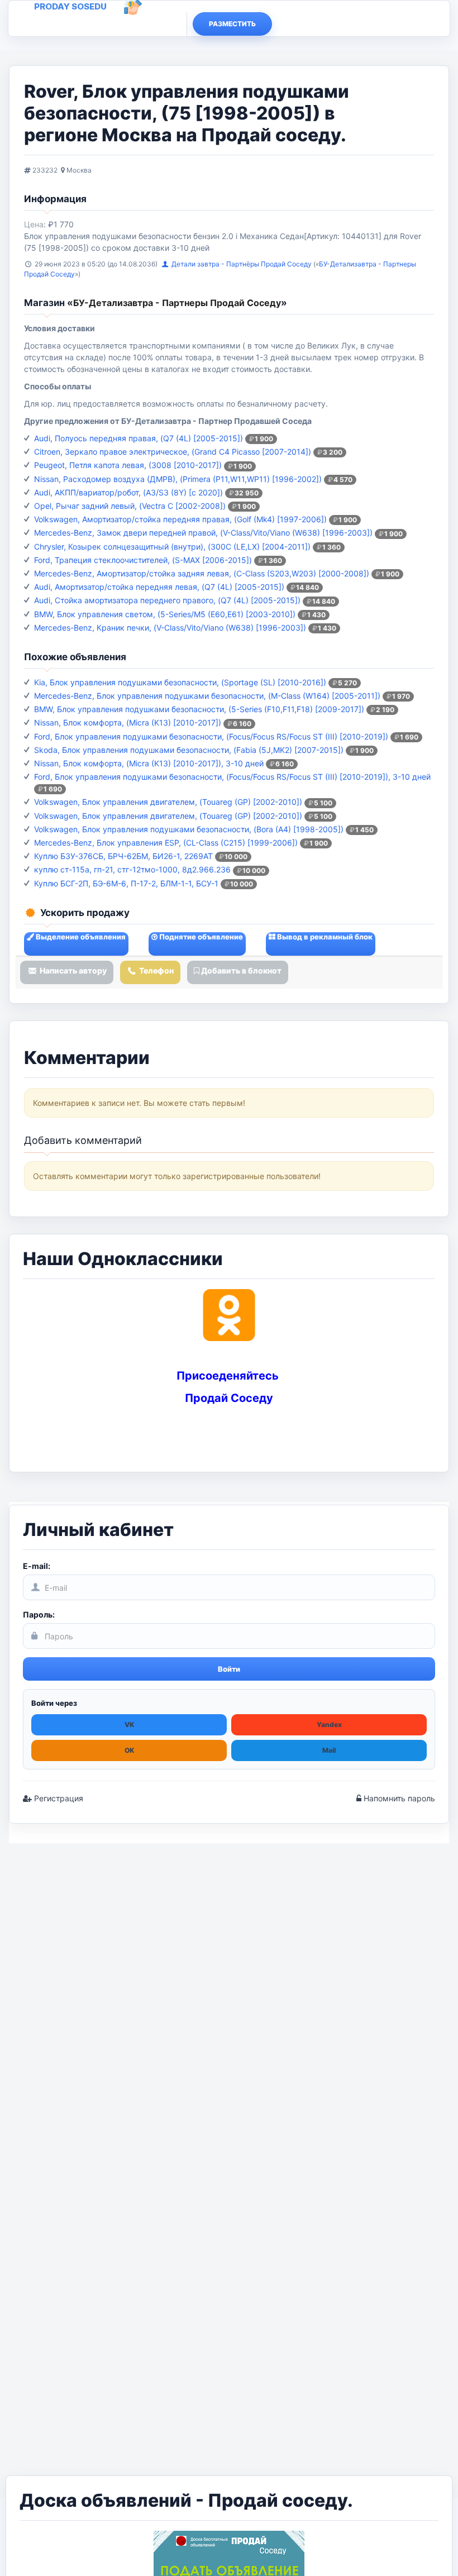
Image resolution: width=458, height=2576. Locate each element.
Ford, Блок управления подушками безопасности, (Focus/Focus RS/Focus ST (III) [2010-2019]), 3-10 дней (232, 777)
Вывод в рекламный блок (324, 937)
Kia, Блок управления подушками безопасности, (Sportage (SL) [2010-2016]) (180, 682)
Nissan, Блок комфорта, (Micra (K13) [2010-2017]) (128, 722)
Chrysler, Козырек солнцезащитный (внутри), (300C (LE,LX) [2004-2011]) (172, 547)
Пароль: (39, 1614)
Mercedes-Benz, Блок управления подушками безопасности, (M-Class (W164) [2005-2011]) (207, 696)
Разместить (232, 24)
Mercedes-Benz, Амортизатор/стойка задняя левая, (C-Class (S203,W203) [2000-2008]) (202, 573)
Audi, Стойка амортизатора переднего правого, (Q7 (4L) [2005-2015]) (167, 600)
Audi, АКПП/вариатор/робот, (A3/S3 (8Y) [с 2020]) (128, 492)
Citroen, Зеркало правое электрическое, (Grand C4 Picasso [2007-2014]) (173, 452)
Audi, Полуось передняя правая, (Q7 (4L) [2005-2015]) (139, 438)
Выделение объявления (80, 937)
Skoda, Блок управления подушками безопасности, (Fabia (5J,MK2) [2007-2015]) (189, 750)
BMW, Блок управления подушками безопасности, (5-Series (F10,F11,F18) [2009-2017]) (199, 709)
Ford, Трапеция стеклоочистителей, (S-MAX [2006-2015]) (143, 560)
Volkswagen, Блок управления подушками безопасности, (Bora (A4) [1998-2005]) (189, 829)
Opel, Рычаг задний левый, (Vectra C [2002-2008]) (130, 506)
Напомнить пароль (398, 1798)
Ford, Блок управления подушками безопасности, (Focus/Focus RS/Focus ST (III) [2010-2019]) (211, 736)
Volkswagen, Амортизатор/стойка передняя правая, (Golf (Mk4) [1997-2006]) (180, 519)
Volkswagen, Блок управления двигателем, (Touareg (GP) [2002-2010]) (168, 802)
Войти (229, 1669)
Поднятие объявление (200, 937)
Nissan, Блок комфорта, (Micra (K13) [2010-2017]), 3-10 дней (149, 763)
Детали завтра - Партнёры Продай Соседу (242, 264)
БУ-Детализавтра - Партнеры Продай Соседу (177, 303)
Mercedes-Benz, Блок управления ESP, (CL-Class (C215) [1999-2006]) (166, 843)
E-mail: (37, 1566)
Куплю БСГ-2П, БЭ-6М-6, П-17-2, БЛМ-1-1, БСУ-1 (126, 883)
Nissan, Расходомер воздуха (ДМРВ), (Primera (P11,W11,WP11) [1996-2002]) (178, 479)
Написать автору (72, 970)
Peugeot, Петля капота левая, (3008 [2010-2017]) (128, 465)
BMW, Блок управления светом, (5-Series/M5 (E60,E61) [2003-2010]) (165, 614)
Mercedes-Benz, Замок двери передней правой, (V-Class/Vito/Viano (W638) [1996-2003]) (203, 533)
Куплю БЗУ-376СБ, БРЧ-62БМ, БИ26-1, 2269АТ (123, 856)
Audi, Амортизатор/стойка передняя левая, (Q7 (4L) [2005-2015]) (159, 587)
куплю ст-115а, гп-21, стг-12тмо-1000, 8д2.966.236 (132, 869)
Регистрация (58, 1798)
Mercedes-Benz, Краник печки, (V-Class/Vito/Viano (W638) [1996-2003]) (170, 628)
